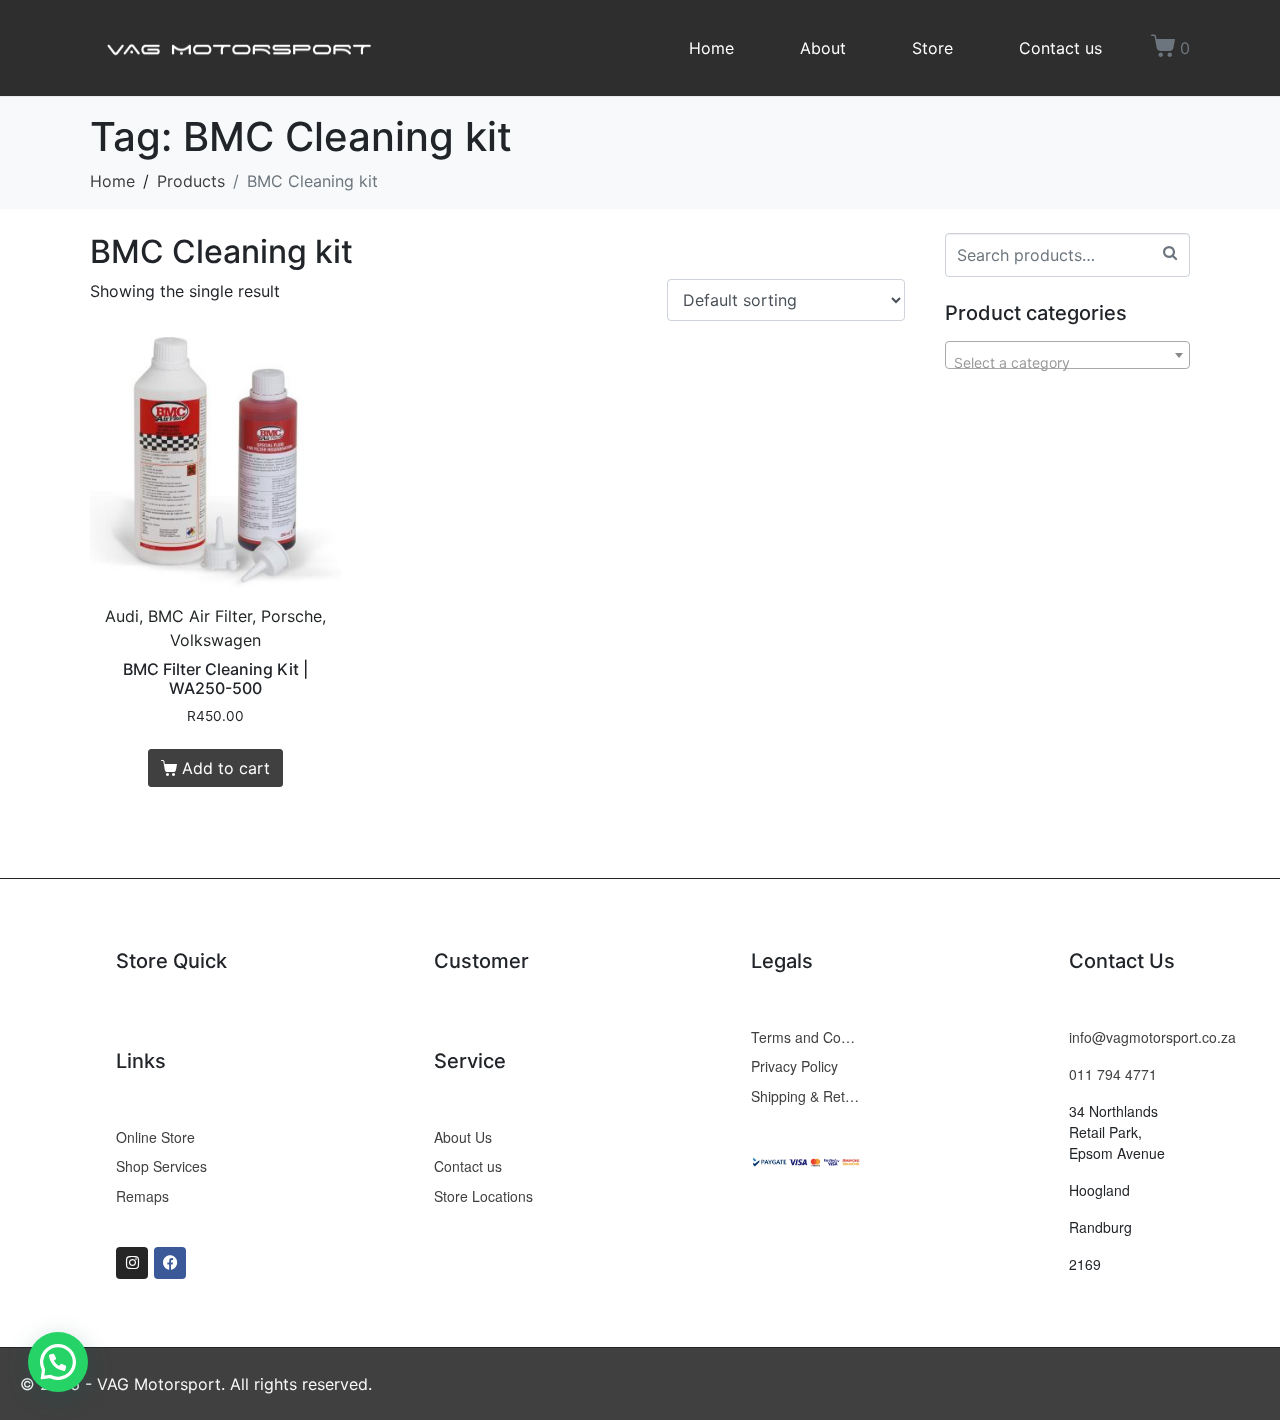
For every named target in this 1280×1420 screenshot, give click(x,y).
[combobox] (1067, 355)
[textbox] (1067, 363)
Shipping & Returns (807, 1096)
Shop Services (161, 1166)
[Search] (1170, 252)
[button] (58, 1362)
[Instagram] (132, 1263)
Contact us (1060, 48)
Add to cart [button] (226, 768)
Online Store (155, 1137)
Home (711, 48)
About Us (463, 1137)
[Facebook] (170, 1263)
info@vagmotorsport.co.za (1152, 1037)
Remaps (142, 1196)
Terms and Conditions (807, 1037)
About (823, 48)
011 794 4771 (1113, 1074)
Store (932, 48)
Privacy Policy (794, 1066)
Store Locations (483, 1196)
